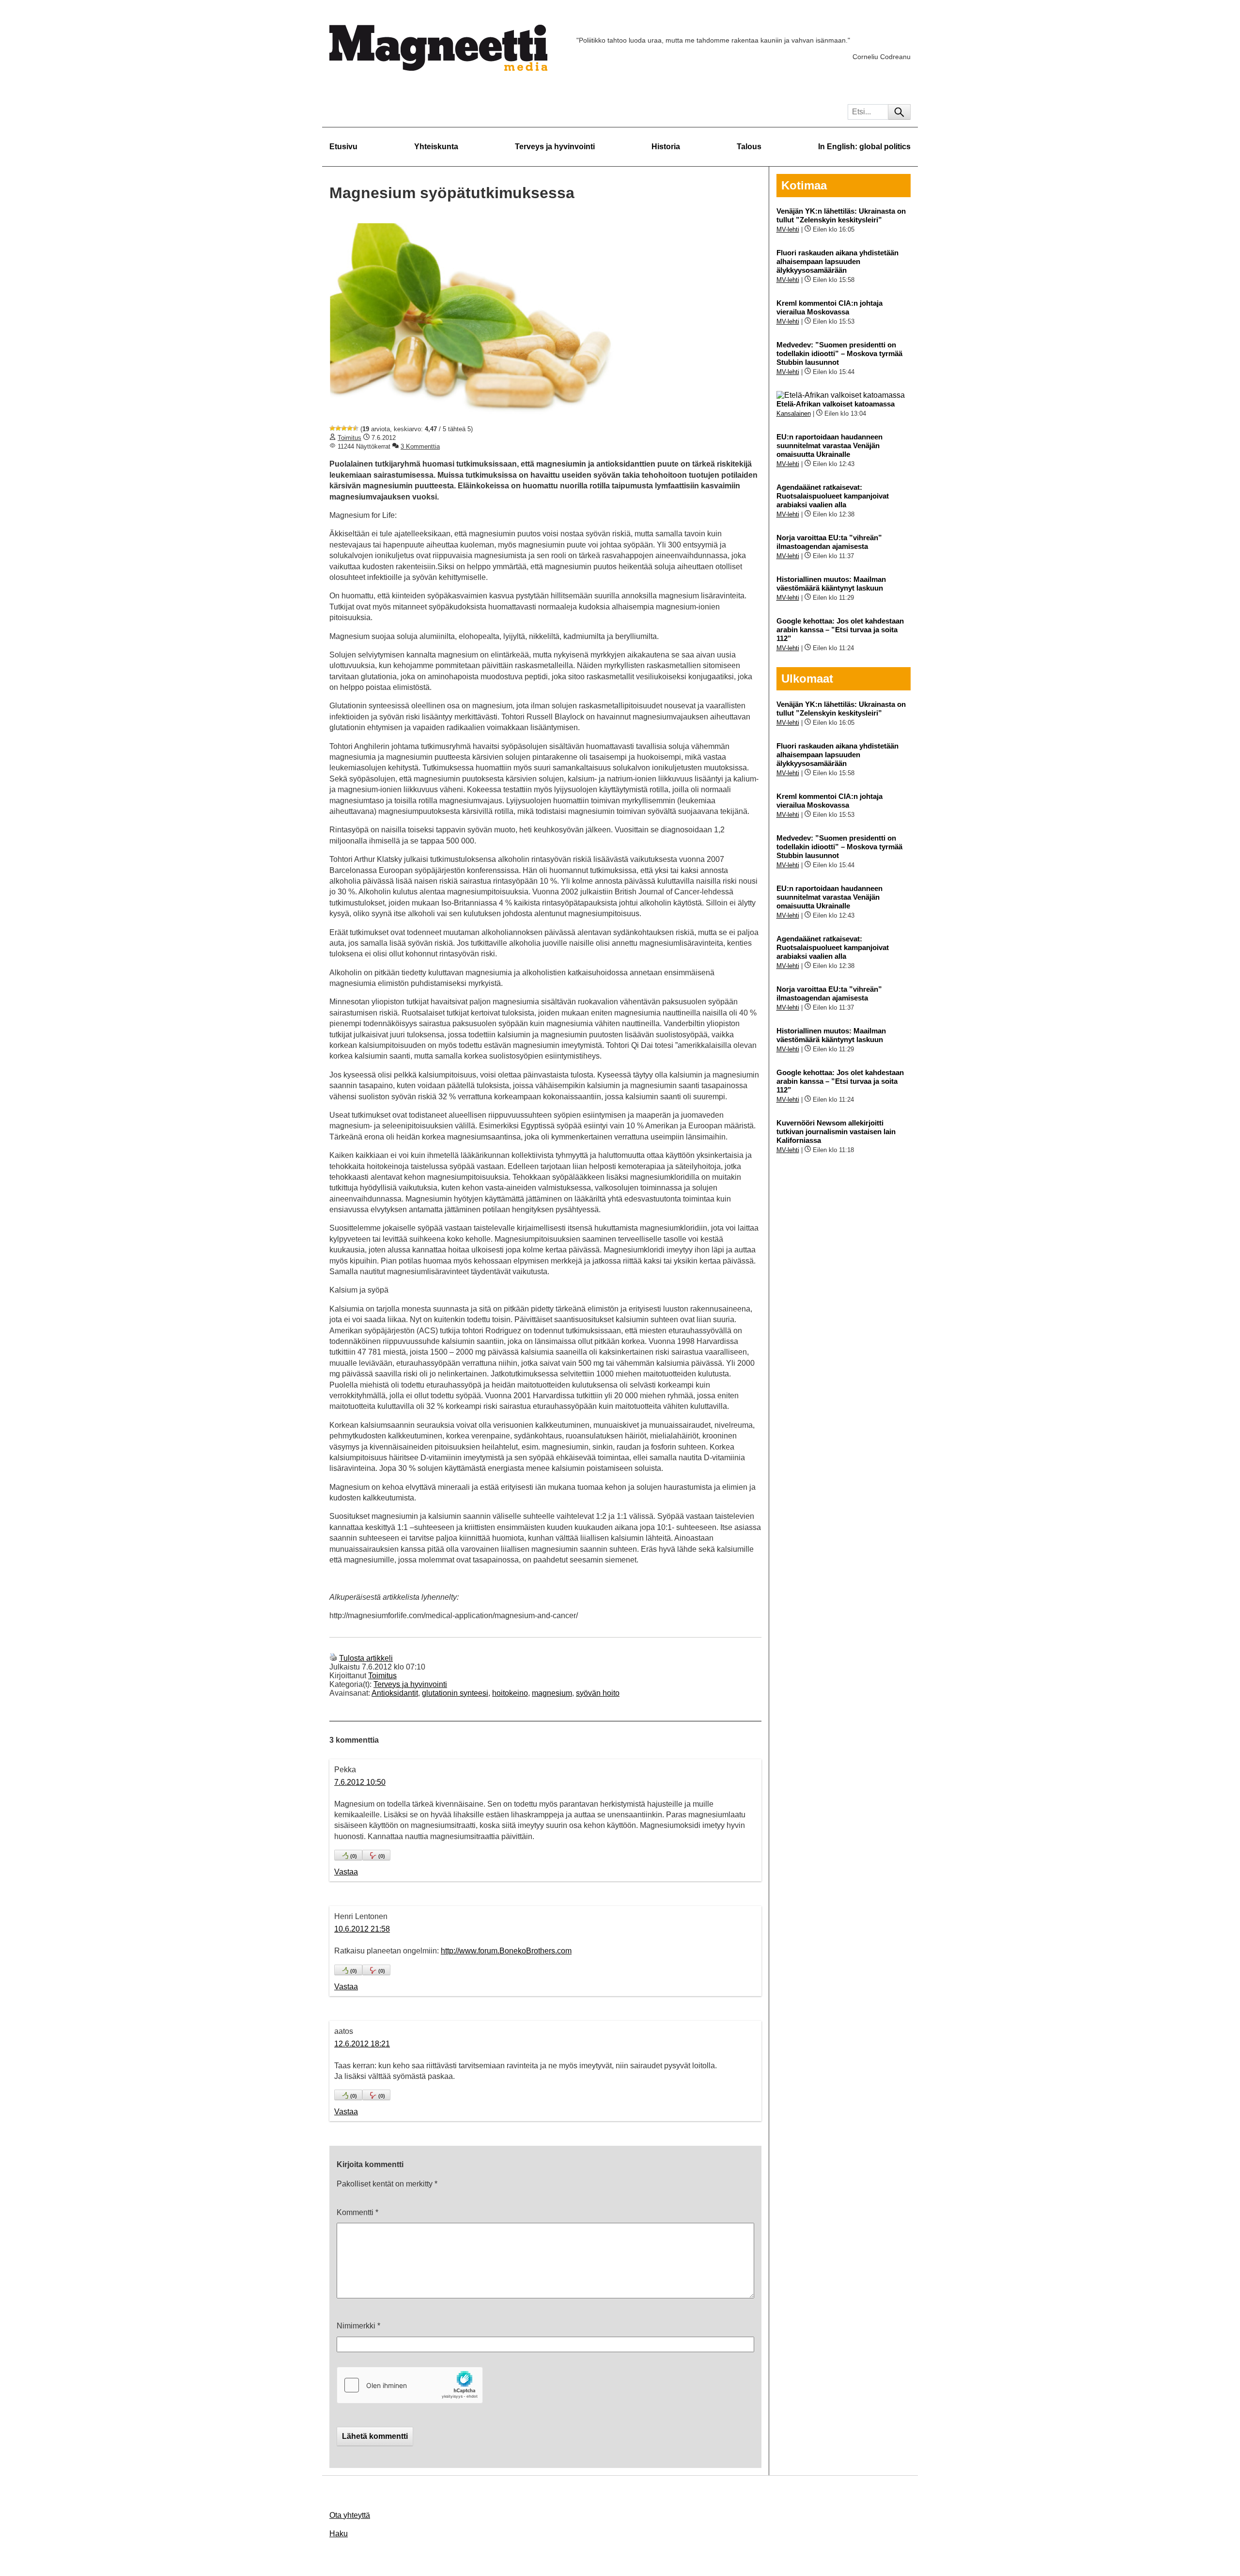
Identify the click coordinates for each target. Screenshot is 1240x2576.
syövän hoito (598, 1693)
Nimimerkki (358, 2326)
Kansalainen (794, 414)
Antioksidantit (395, 1693)
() (354, 1856)
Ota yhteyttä (350, 2515)
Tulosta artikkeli (366, 1658)
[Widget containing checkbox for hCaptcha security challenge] (410, 2385)
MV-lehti (788, 229)
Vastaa (346, 1872)
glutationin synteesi (455, 1693)
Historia (666, 147)
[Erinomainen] (356, 428)
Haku (339, 2534)
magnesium (552, 1693)
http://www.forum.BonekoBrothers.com (506, 1951)
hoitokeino (510, 1693)
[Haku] (899, 112)
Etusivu (343, 147)
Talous (749, 147)
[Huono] (332, 428)
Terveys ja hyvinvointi (555, 147)
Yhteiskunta (436, 147)
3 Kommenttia (420, 446)
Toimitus (349, 438)
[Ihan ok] (344, 428)
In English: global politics (864, 147)
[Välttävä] (338, 428)
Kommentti (357, 2212)
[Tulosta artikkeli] (333, 1658)
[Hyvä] (350, 428)
